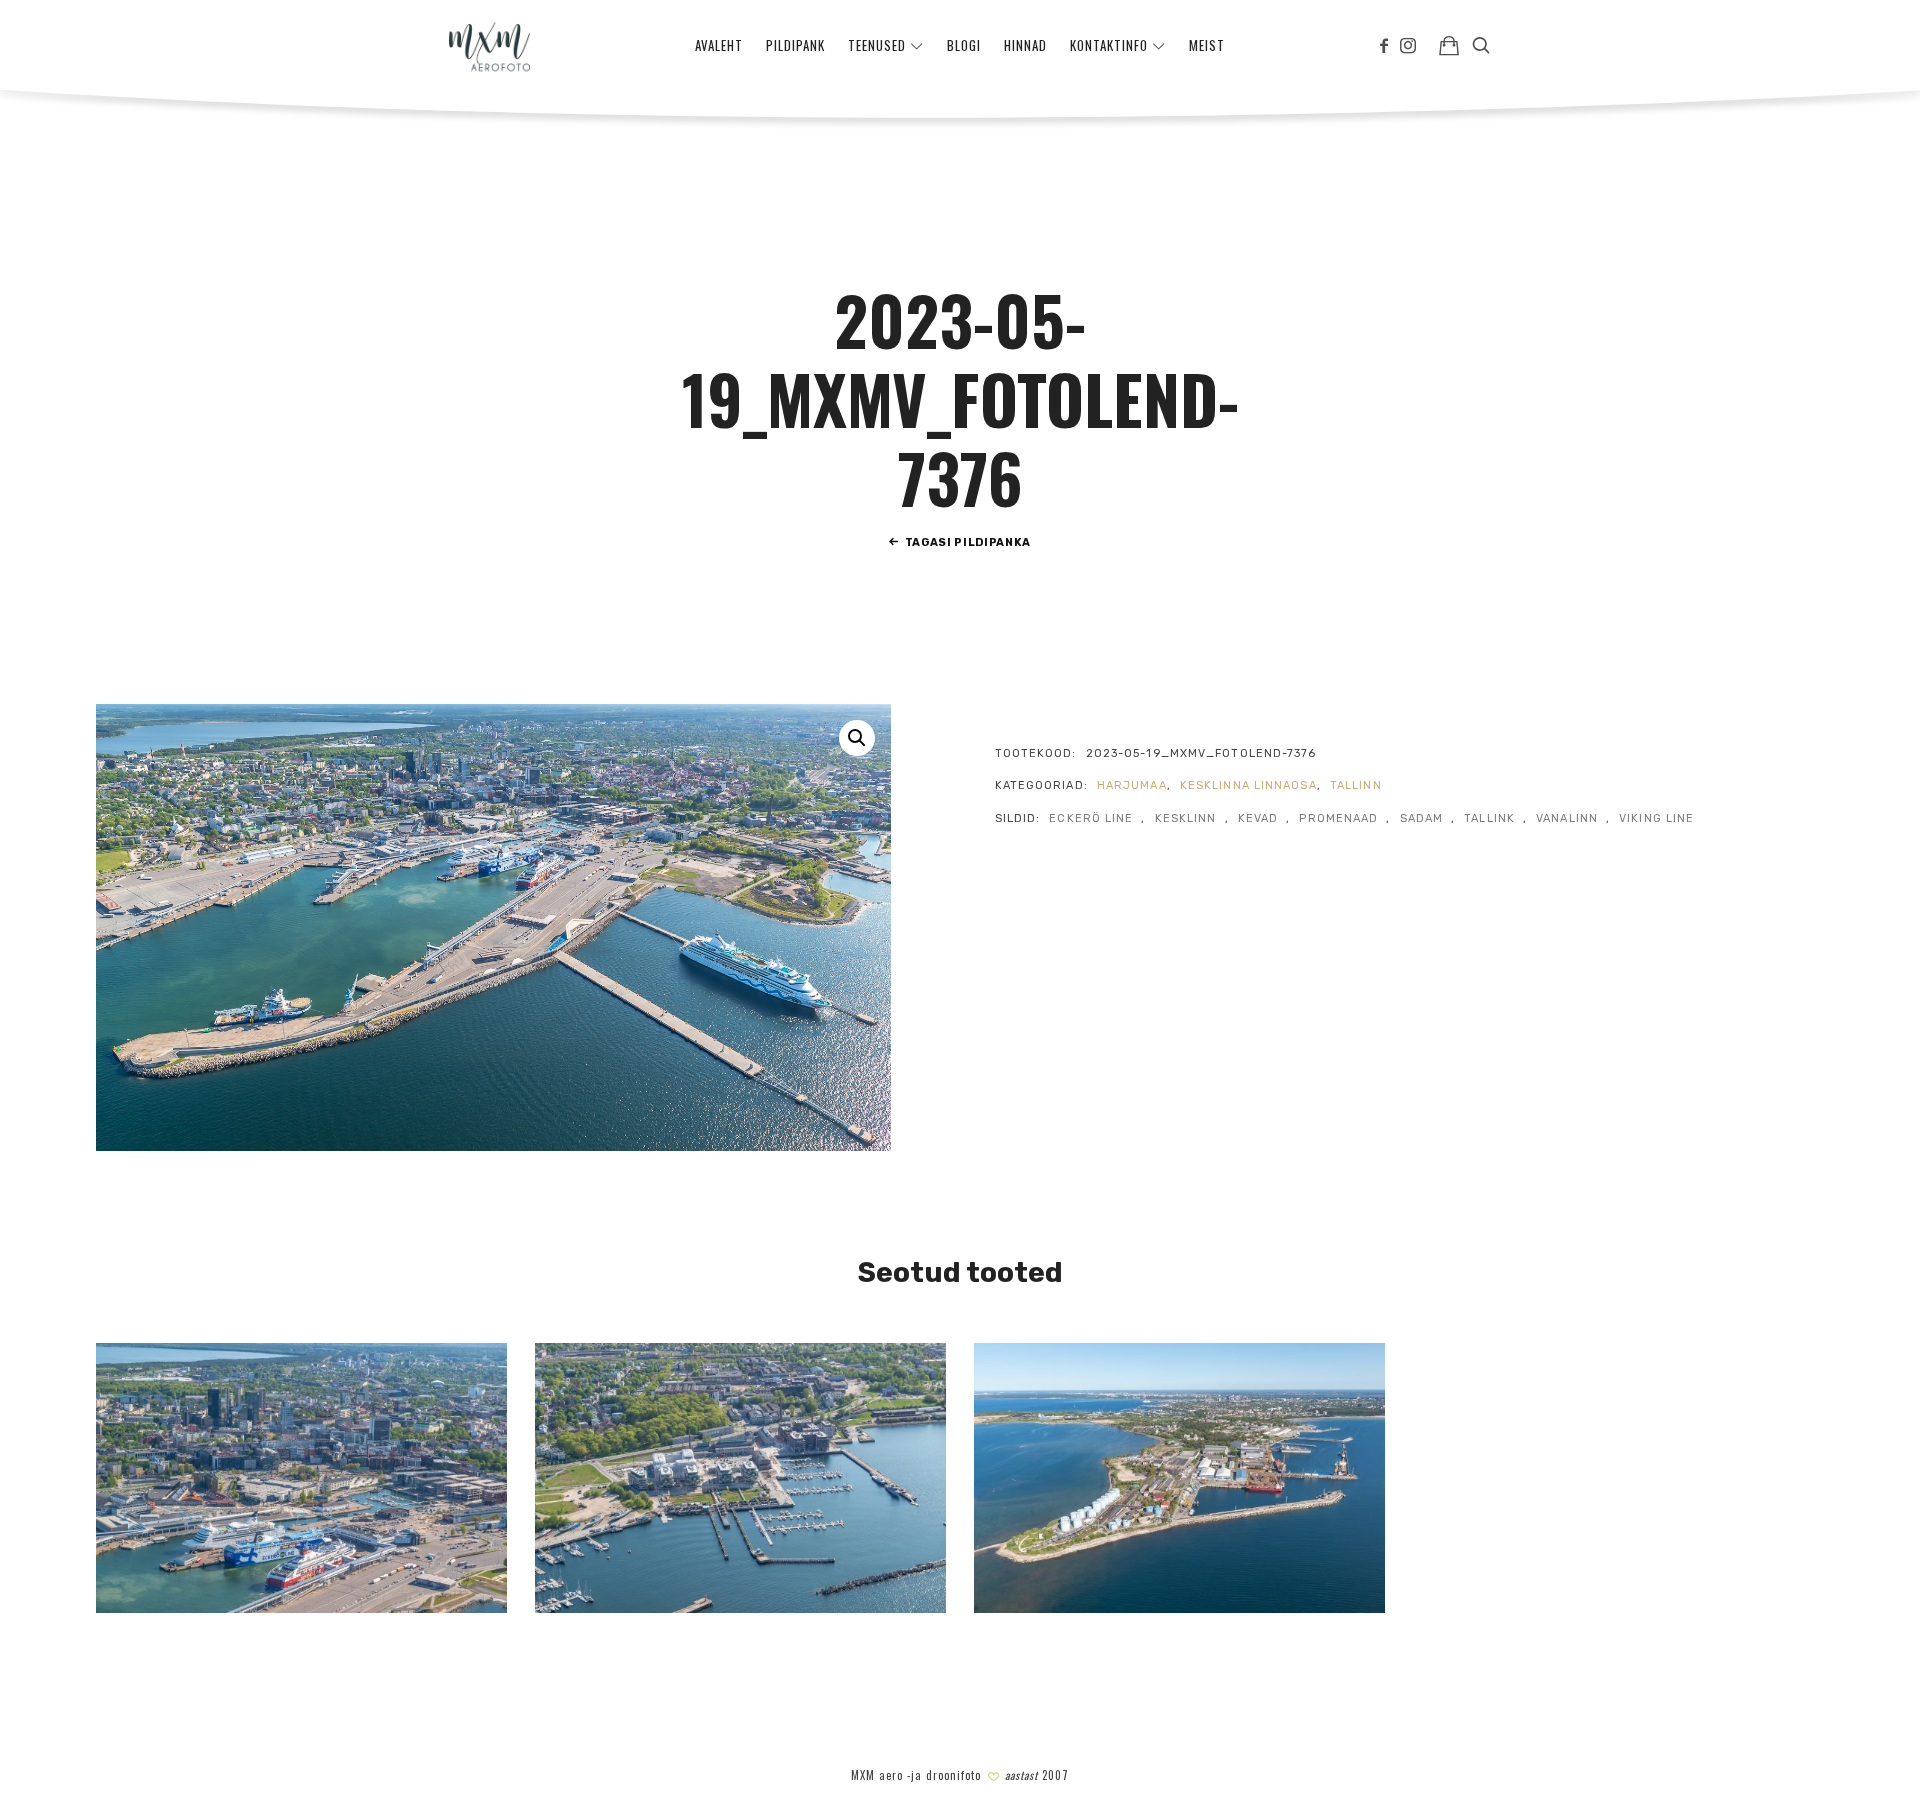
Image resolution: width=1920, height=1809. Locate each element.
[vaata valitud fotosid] (1449, 45)
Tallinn (1356, 785)
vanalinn (1567, 818)
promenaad (1338, 818)
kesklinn (1186, 818)
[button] (857, 738)
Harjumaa (1132, 785)
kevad (1258, 818)
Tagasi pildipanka (968, 542)
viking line (1656, 818)
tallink (1489, 818)
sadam (1422, 818)
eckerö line (1091, 818)
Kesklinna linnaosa (1248, 785)
